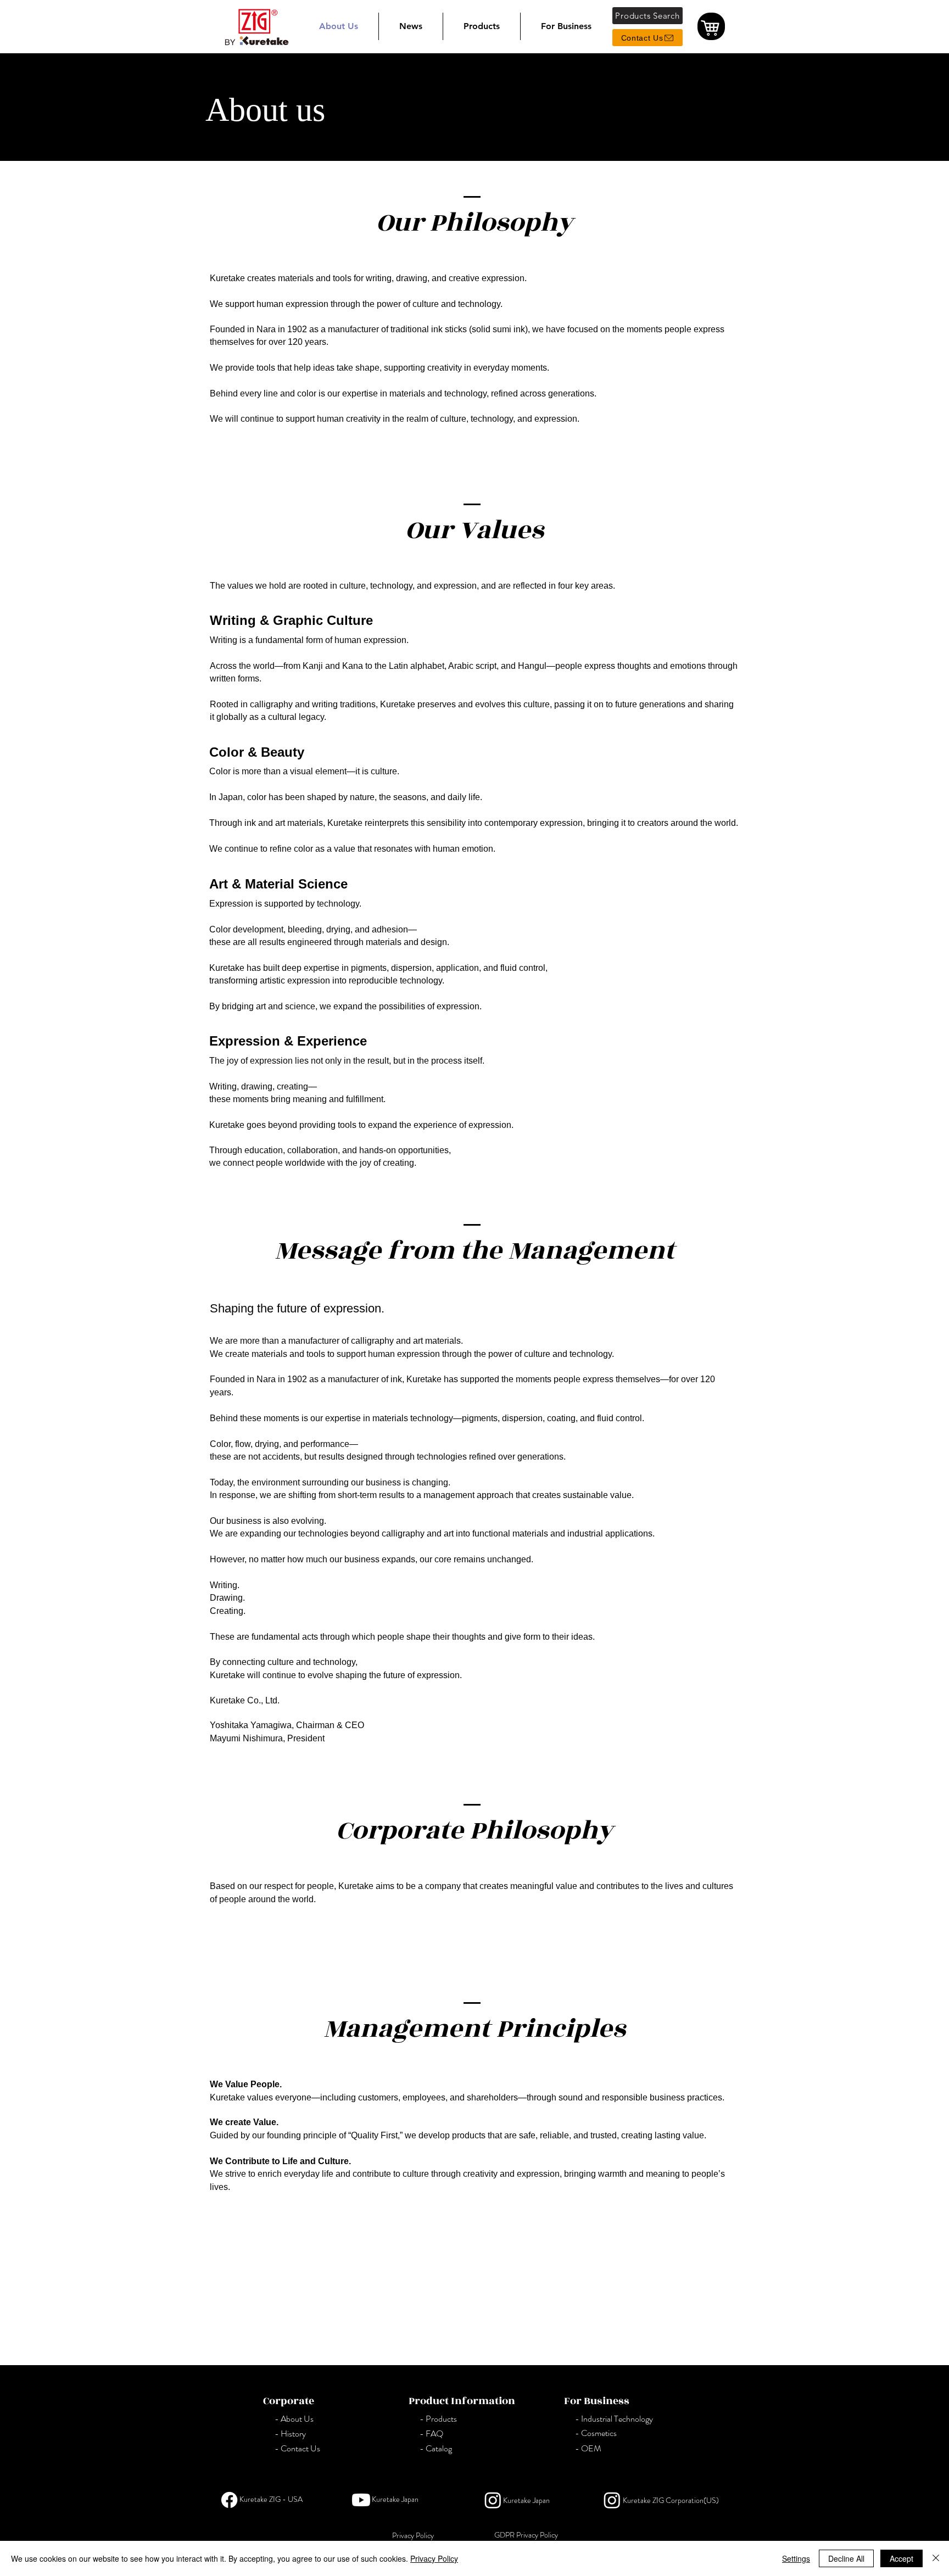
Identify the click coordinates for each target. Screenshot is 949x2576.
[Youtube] (361, 2500)
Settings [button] (796, 2558)
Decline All (846, 2558)
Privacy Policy (434, 2558)
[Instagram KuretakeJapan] (493, 2500)
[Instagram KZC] (612, 2500)
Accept (901, 2558)
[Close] (936, 2558)
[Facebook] (229, 2500)
